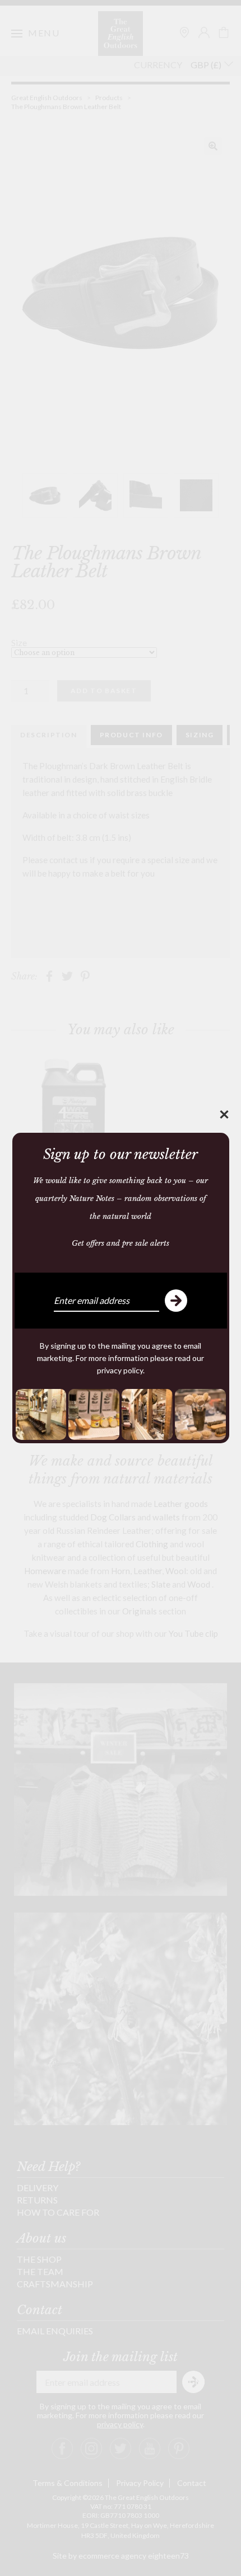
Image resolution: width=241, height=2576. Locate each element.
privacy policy (120, 1370)
